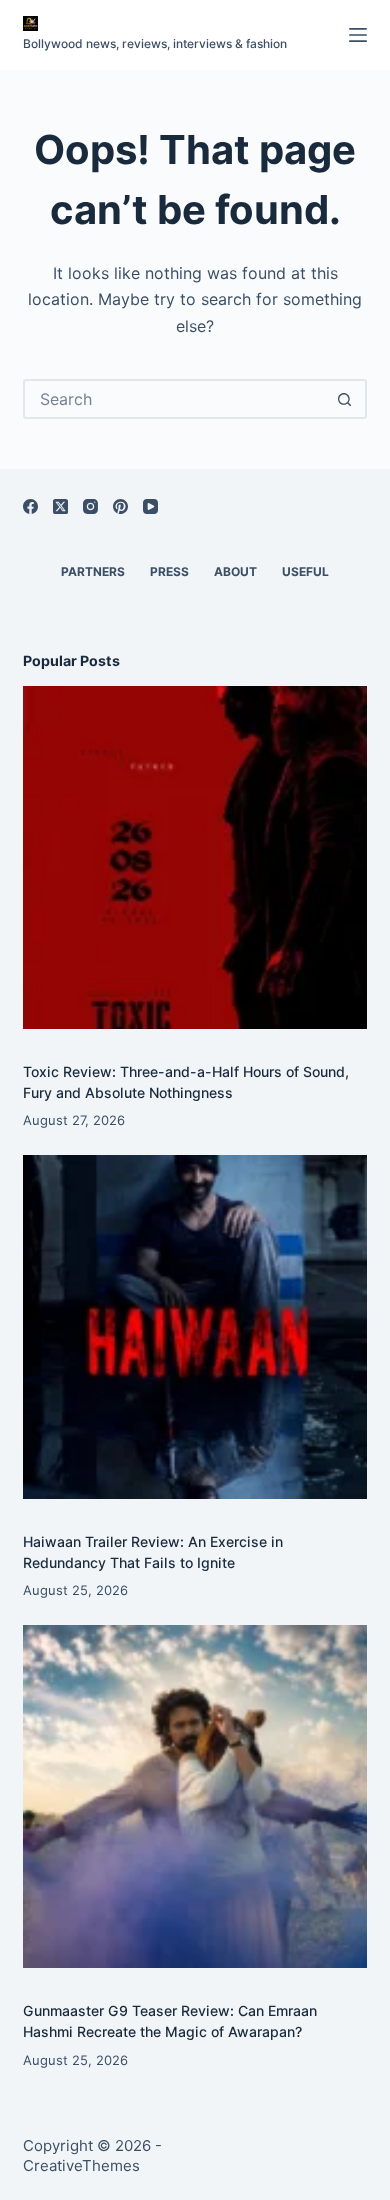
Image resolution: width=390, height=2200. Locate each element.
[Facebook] (30, 506)
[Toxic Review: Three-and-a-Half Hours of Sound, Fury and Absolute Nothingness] (194, 857)
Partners (93, 571)
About (235, 571)
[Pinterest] (120, 506)
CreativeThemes (81, 2165)
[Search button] (345, 399)
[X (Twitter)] (60, 506)
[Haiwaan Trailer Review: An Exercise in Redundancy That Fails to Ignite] (194, 1326)
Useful (305, 571)
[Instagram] (90, 506)
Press (169, 571)
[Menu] (358, 35)
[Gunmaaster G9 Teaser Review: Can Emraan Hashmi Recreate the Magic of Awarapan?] (194, 1796)
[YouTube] (150, 506)
